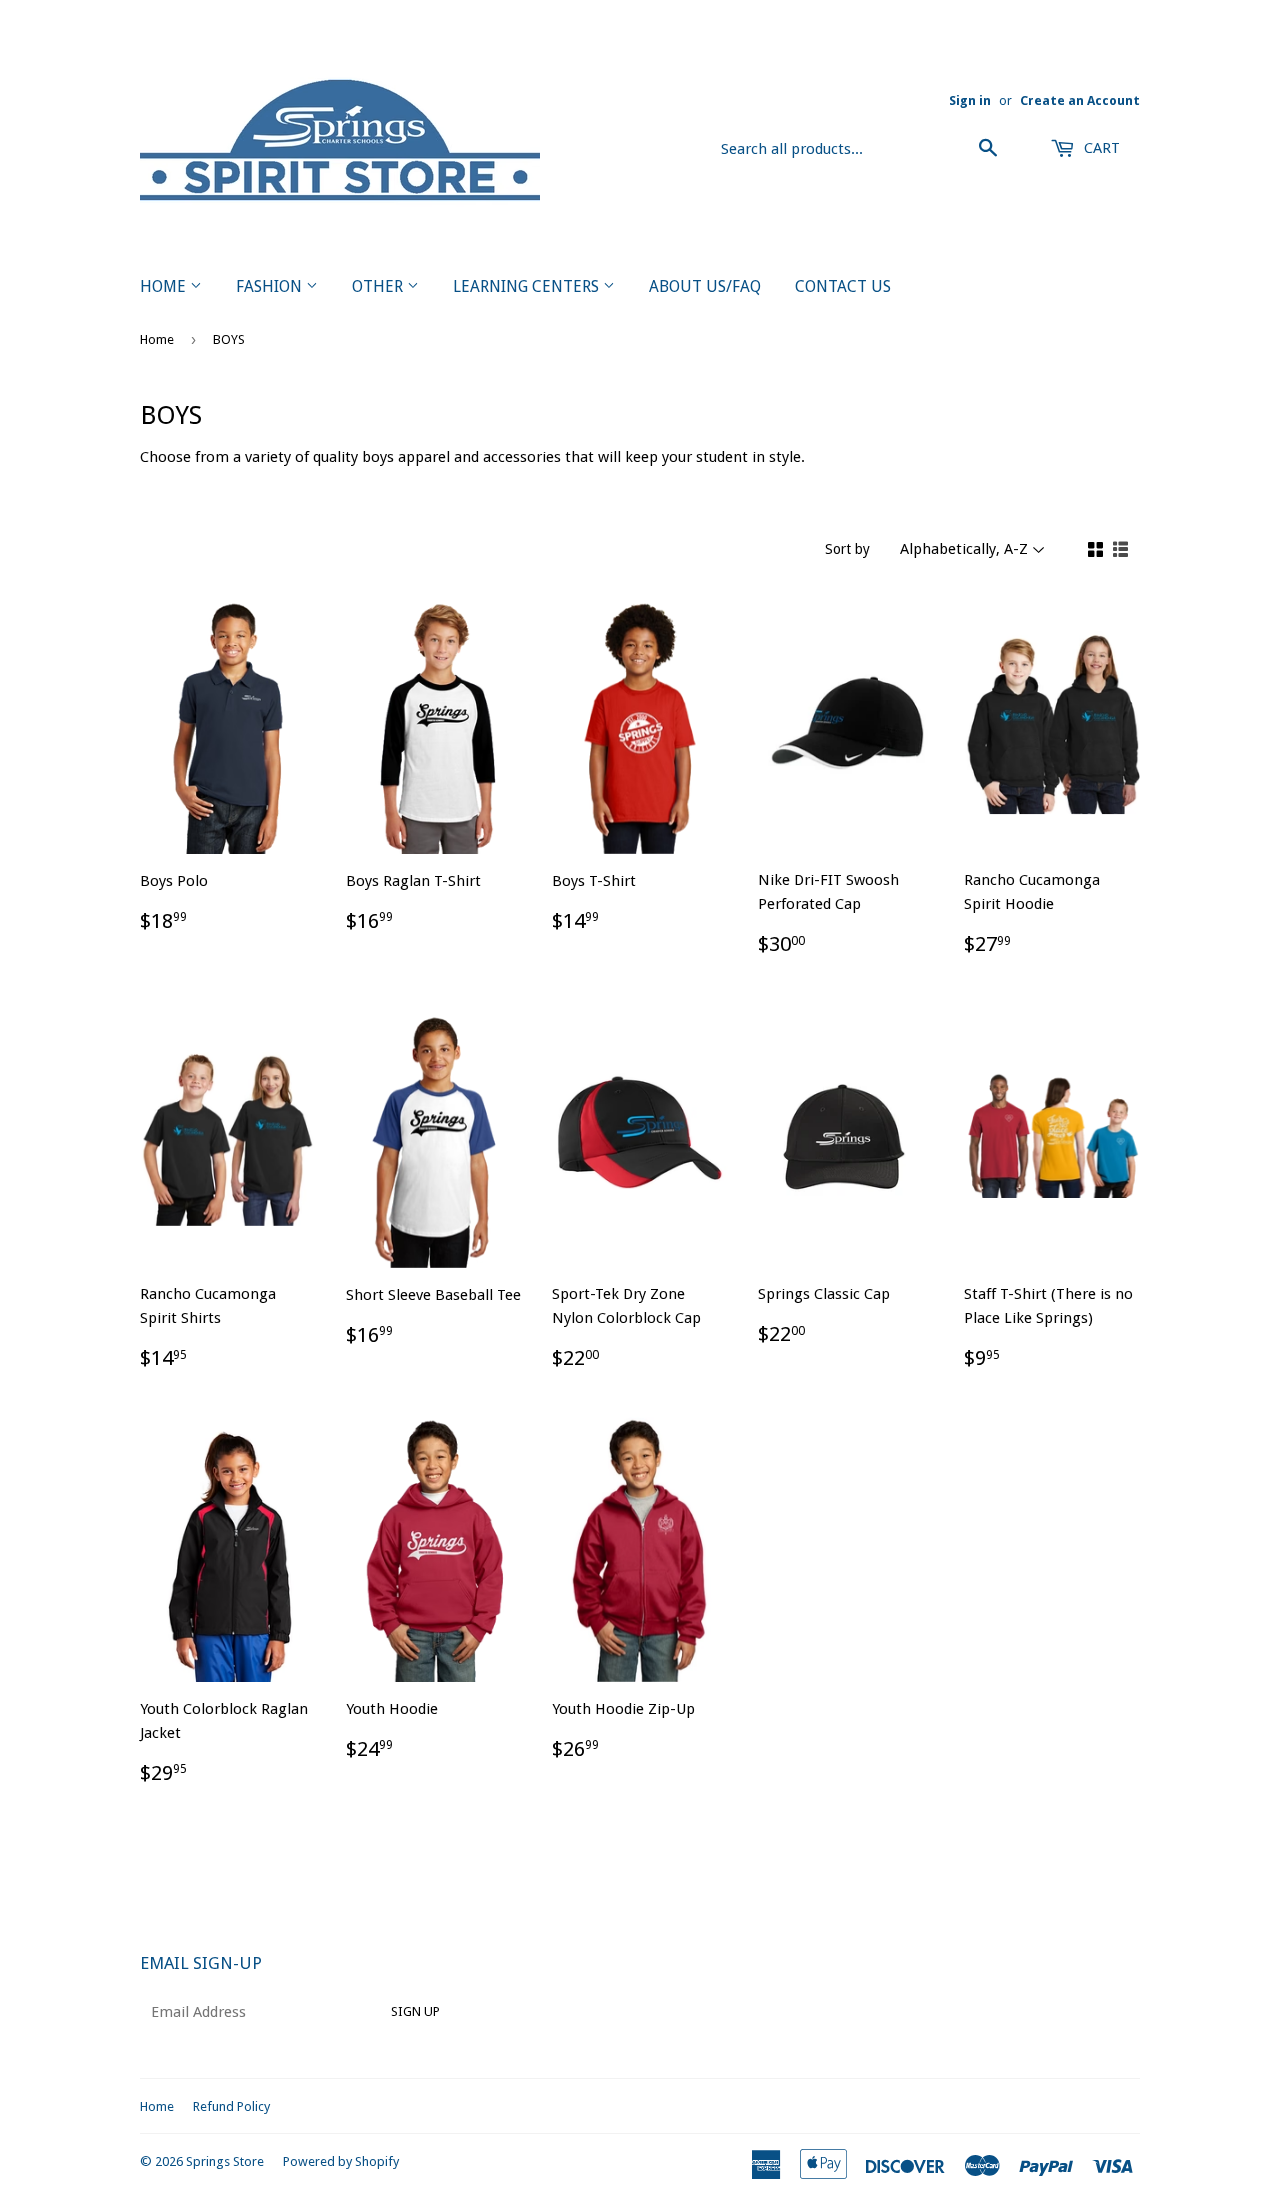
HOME (165, 286)
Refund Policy (231, 2106)
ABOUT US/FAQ (705, 286)
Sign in (970, 100)
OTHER (379, 286)
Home (157, 339)
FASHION (271, 286)
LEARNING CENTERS (528, 286)
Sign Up (415, 2011)
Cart (1100, 148)
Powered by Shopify (341, 2161)
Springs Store (225, 2161)
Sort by (847, 549)
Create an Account (1080, 100)
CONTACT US (843, 286)
